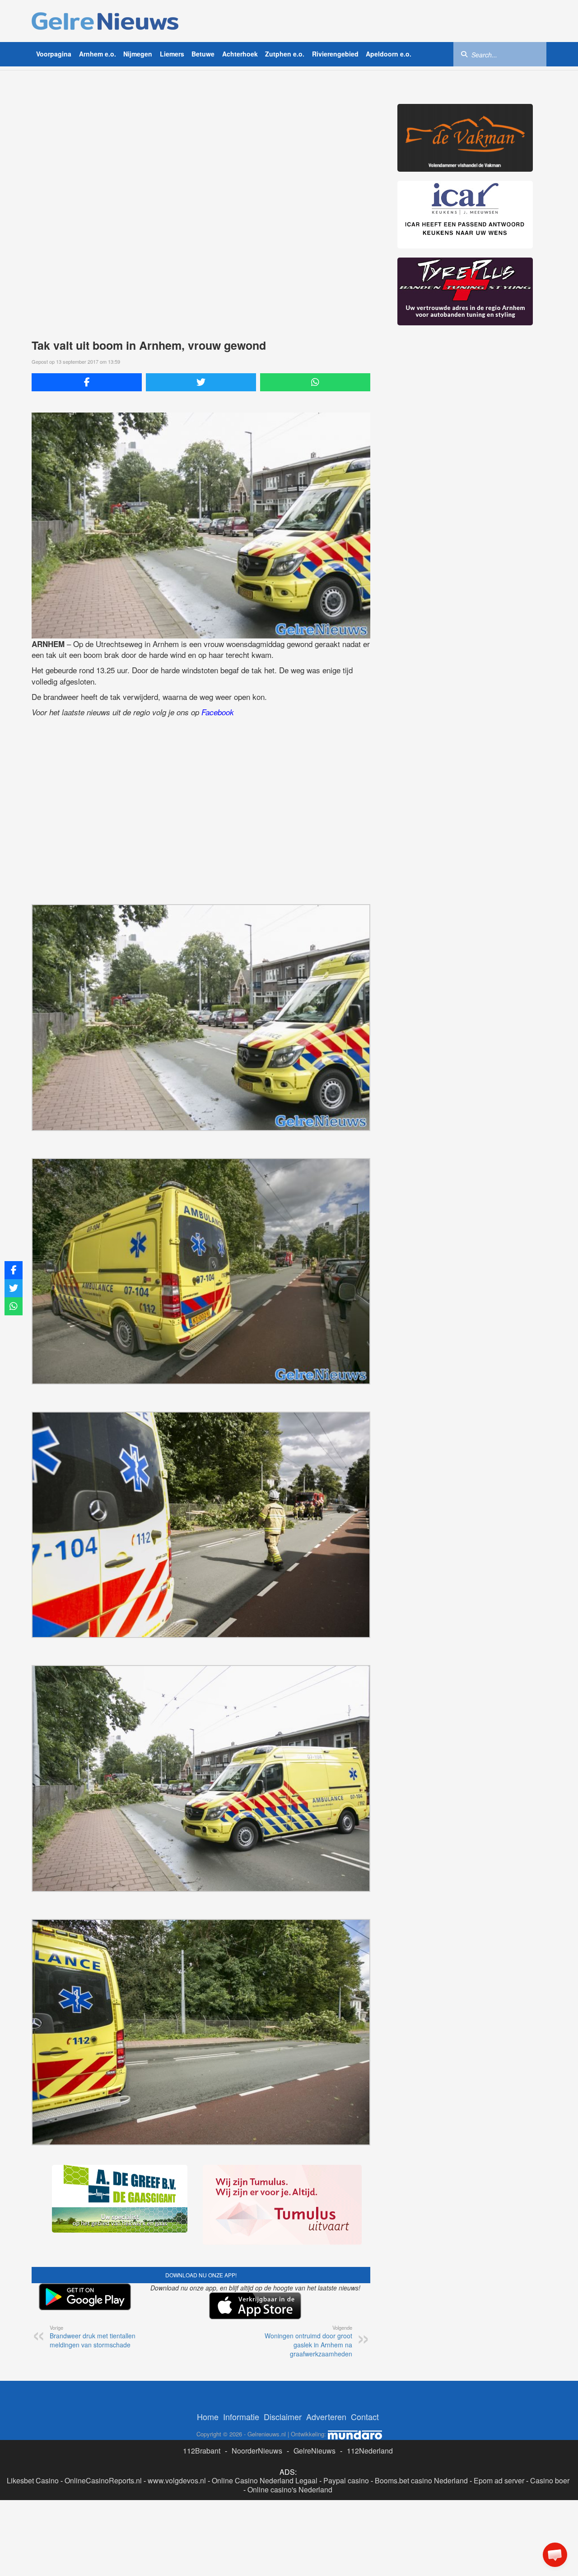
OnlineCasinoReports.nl (103, 2480)
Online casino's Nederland (290, 2489)
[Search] (464, 54)
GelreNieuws (315, 2451)
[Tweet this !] (201, 382)
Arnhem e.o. (98, 54)
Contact (365, 2416)
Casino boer (550, 2480)
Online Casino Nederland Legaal (265, 2480)
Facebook (218, 712)
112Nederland (370, 2451)
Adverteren (326, 2416)
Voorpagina (54, 54)
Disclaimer (283, 2416)
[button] (555, 2555)
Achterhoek (240, 54)
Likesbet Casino (33, 2480)
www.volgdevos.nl (177, 2480)
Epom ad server (499, 2480)
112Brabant (202, 2451)
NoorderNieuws (257, 2451)
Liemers (172, 54)
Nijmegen (138, 54)
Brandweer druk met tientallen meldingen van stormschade (93, 2337)
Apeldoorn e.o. (389, 54)
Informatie (241, 2416)
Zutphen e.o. (285, 54)
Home (208, 2416)
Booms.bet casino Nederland (421, 2480)
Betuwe (203, 54)
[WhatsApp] (315, 382)
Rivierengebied (335, 54)
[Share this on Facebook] (87, 382)
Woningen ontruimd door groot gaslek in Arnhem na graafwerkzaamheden (308, 2341)
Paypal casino (346, 2480)
